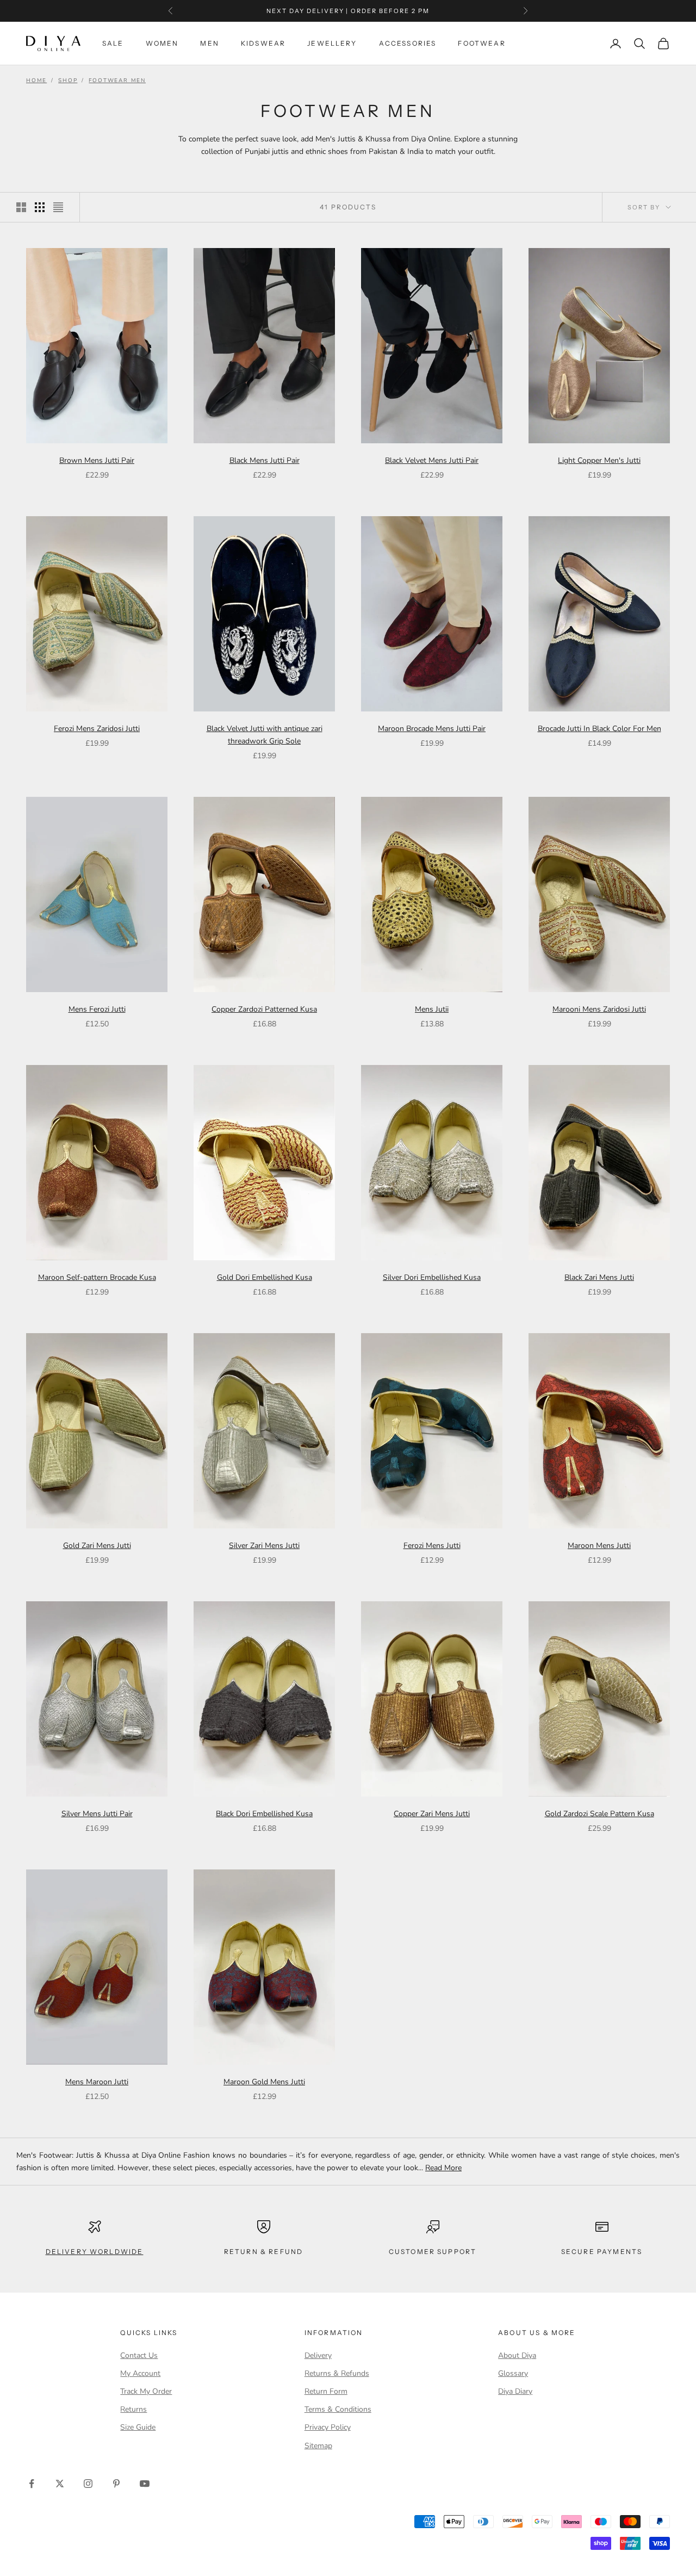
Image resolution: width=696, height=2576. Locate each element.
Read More (443, 2168)
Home (36, 81)
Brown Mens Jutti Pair (97, 460)
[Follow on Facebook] (32, 2484)
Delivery (318, 2355)
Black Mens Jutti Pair (265, 460)
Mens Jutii (432, 1009)
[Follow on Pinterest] (116, 2484)
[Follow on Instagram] (88, 2484)
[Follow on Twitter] (60, 2484)
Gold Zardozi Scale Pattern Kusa (599, 1814)
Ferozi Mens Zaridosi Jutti (97, 729)
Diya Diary (515, 2391)
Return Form (326, 2391)
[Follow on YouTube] (145, 2484)
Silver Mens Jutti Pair (97, 1814)
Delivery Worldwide (95, 2252)
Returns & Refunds (337, 2373)
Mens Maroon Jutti (97, 2082)
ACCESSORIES (408, 43)
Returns (133, 2409)
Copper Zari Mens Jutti (432, 1814)
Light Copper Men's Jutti (599, 460)
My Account (140, 2373)
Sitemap (318, 2446)
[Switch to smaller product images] (40, 207)
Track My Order (146, 2391)
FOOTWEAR (481, 43)
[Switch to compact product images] (58, 207)
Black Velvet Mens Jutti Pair (432, 460)
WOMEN (162, 43)
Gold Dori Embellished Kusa (265, 1277)
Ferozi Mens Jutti (432, 1546)
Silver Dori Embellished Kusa (432, 1277)
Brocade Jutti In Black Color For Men (599, 729)
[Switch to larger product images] (21, 207)
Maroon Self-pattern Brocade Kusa (97, 1277)
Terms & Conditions (338, 2409)
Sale (113, 43)
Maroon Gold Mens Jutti (264, 2082)
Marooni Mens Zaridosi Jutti (599, 1009)
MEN (209, 43)
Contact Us (139, 2355)
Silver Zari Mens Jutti (264, 1546)
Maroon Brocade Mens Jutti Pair (432, 729)
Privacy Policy (328, 2427)
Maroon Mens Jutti (599, 1546)
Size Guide (138, 2427)
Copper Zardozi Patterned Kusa (264, 1009)
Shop (68, 81)
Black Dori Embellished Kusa (264, 1814)
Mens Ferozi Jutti (97, 1009)
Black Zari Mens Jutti (599, 1277)
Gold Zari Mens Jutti (97, 1546)
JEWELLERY (332, 43)
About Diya (517, 2355)
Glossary (513, 2373)
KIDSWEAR (263, 43)
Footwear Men (117, 81)
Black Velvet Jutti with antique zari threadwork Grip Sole (265, 735)
